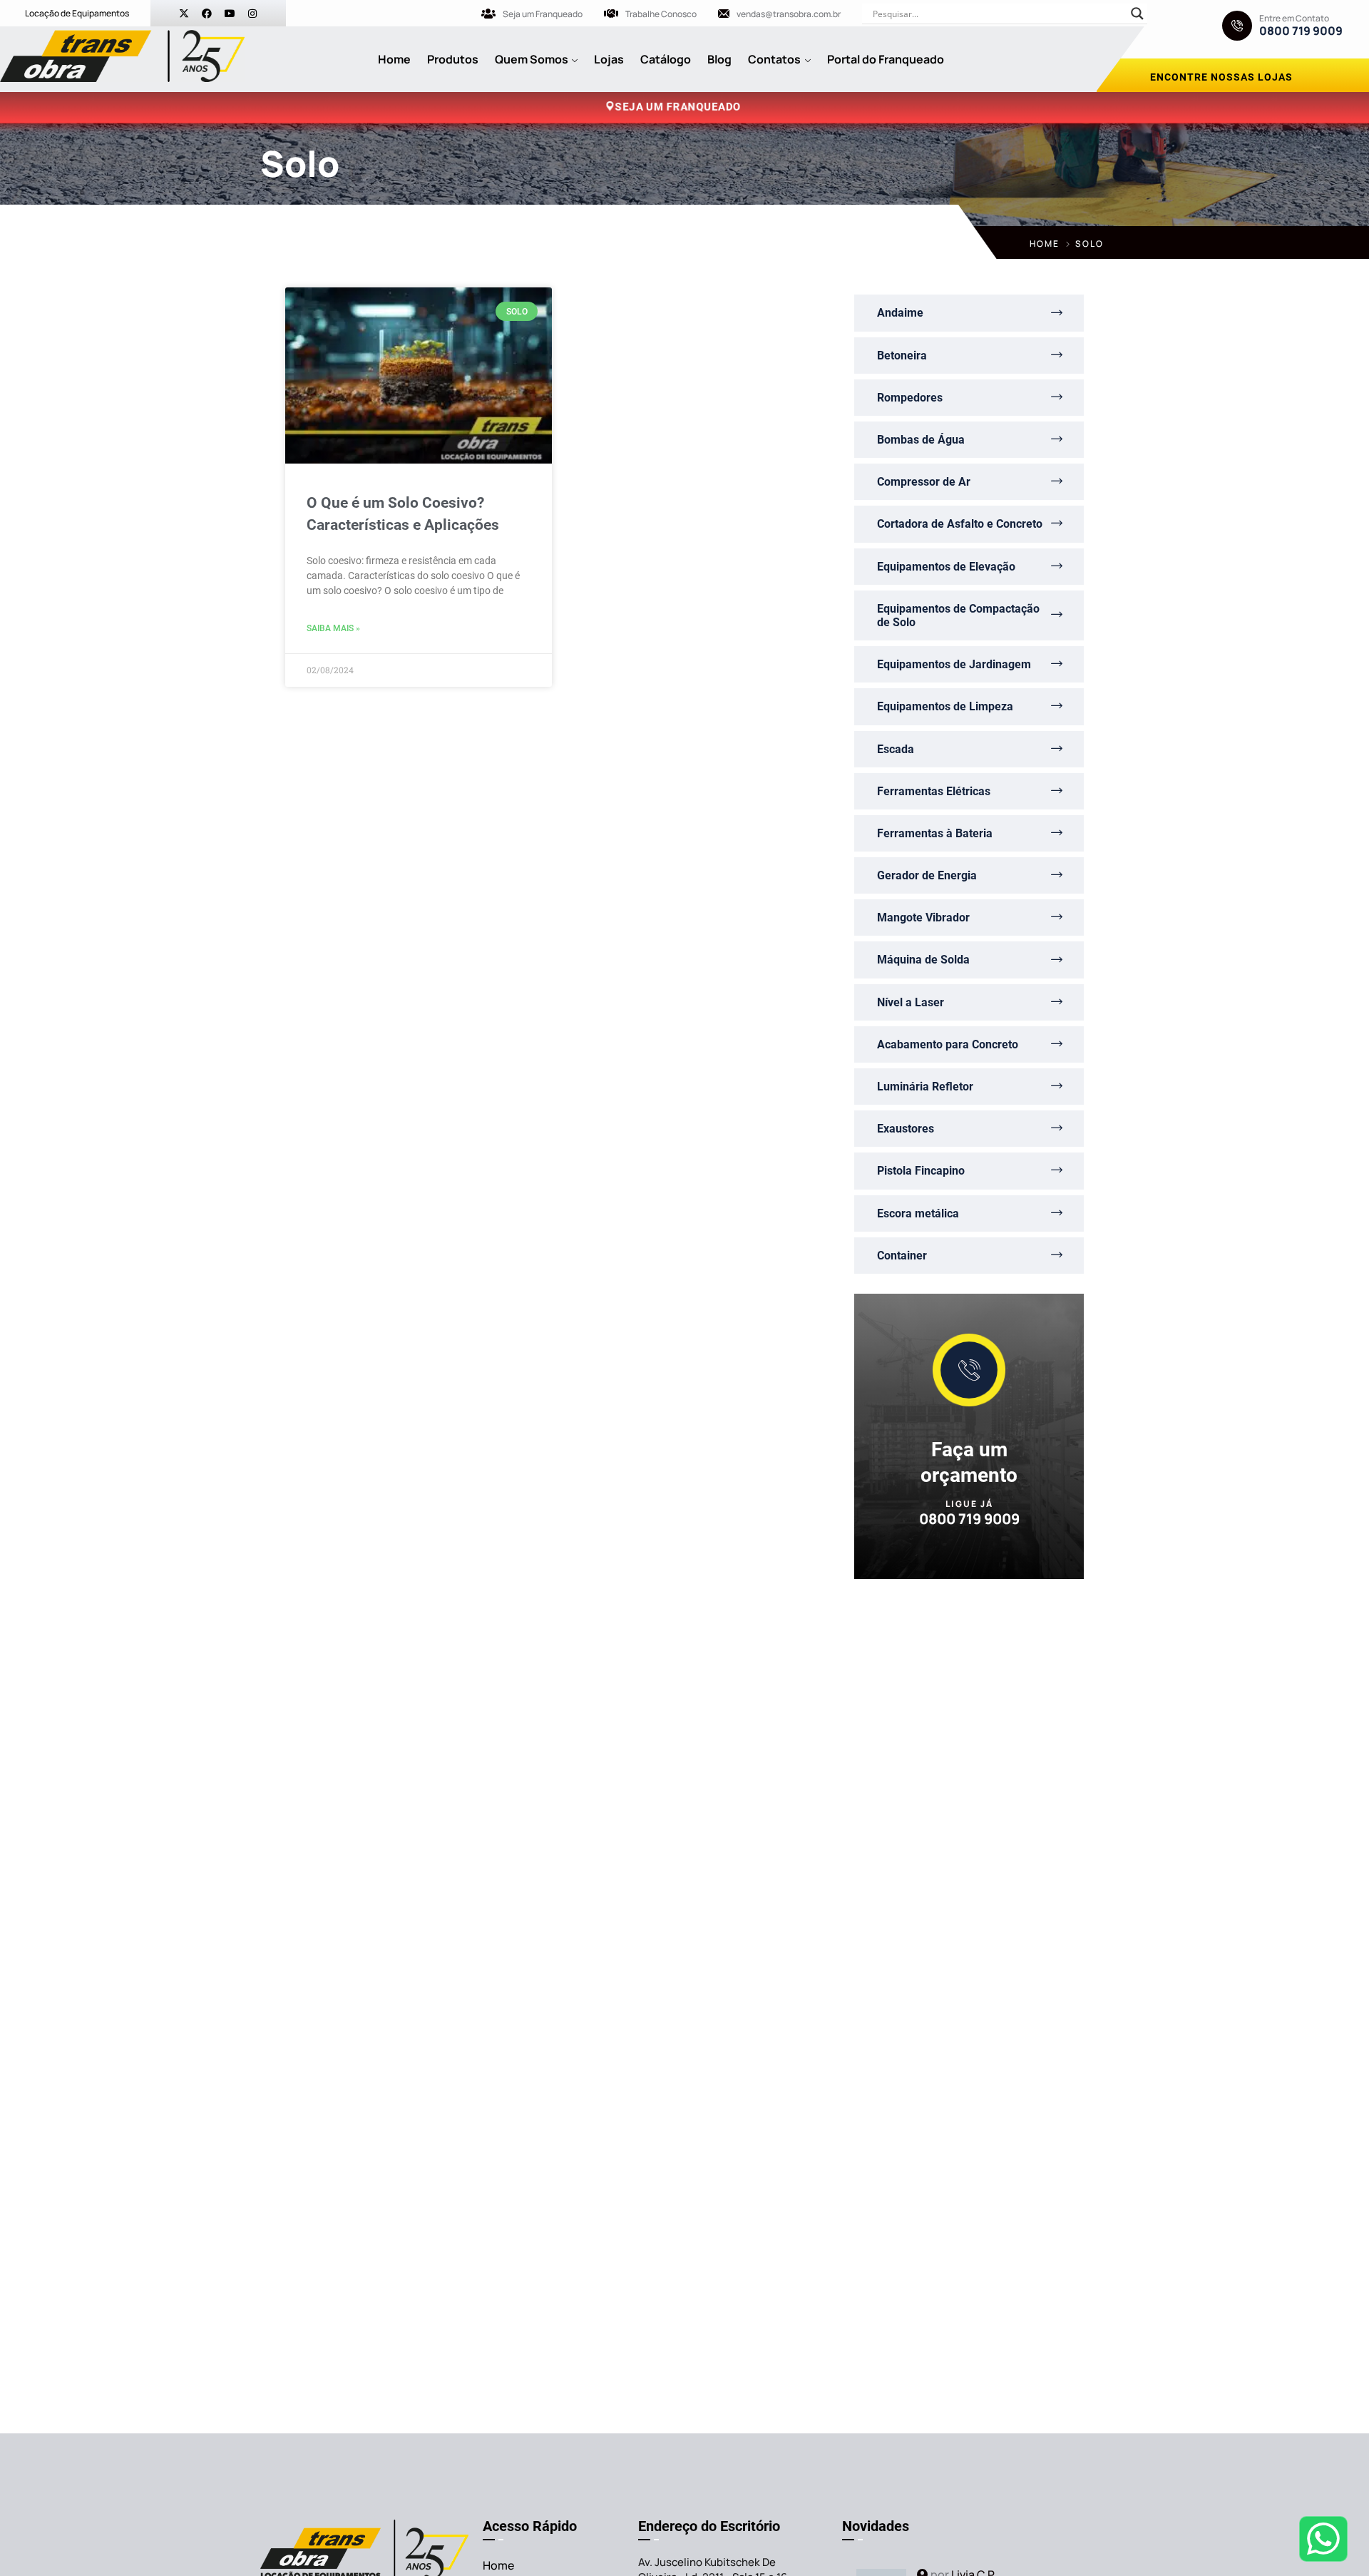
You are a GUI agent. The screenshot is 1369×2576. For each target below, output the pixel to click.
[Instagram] (252, 14)
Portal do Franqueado (886, 59)
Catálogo (666, 59)
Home (394, 59)
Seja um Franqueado (543, 14)
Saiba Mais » (333, 628)
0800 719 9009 (1301, 31)
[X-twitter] (184, 14)
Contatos (774, 59)
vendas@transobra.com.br (789, 14)
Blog (719, 59)
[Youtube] (230, 14)
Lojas (609, 59)
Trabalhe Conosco (661, 14)
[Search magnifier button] (1137, 14)
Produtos (453, 59)
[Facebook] (207, 14)
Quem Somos (532, 59)
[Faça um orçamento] (969, 1370)
